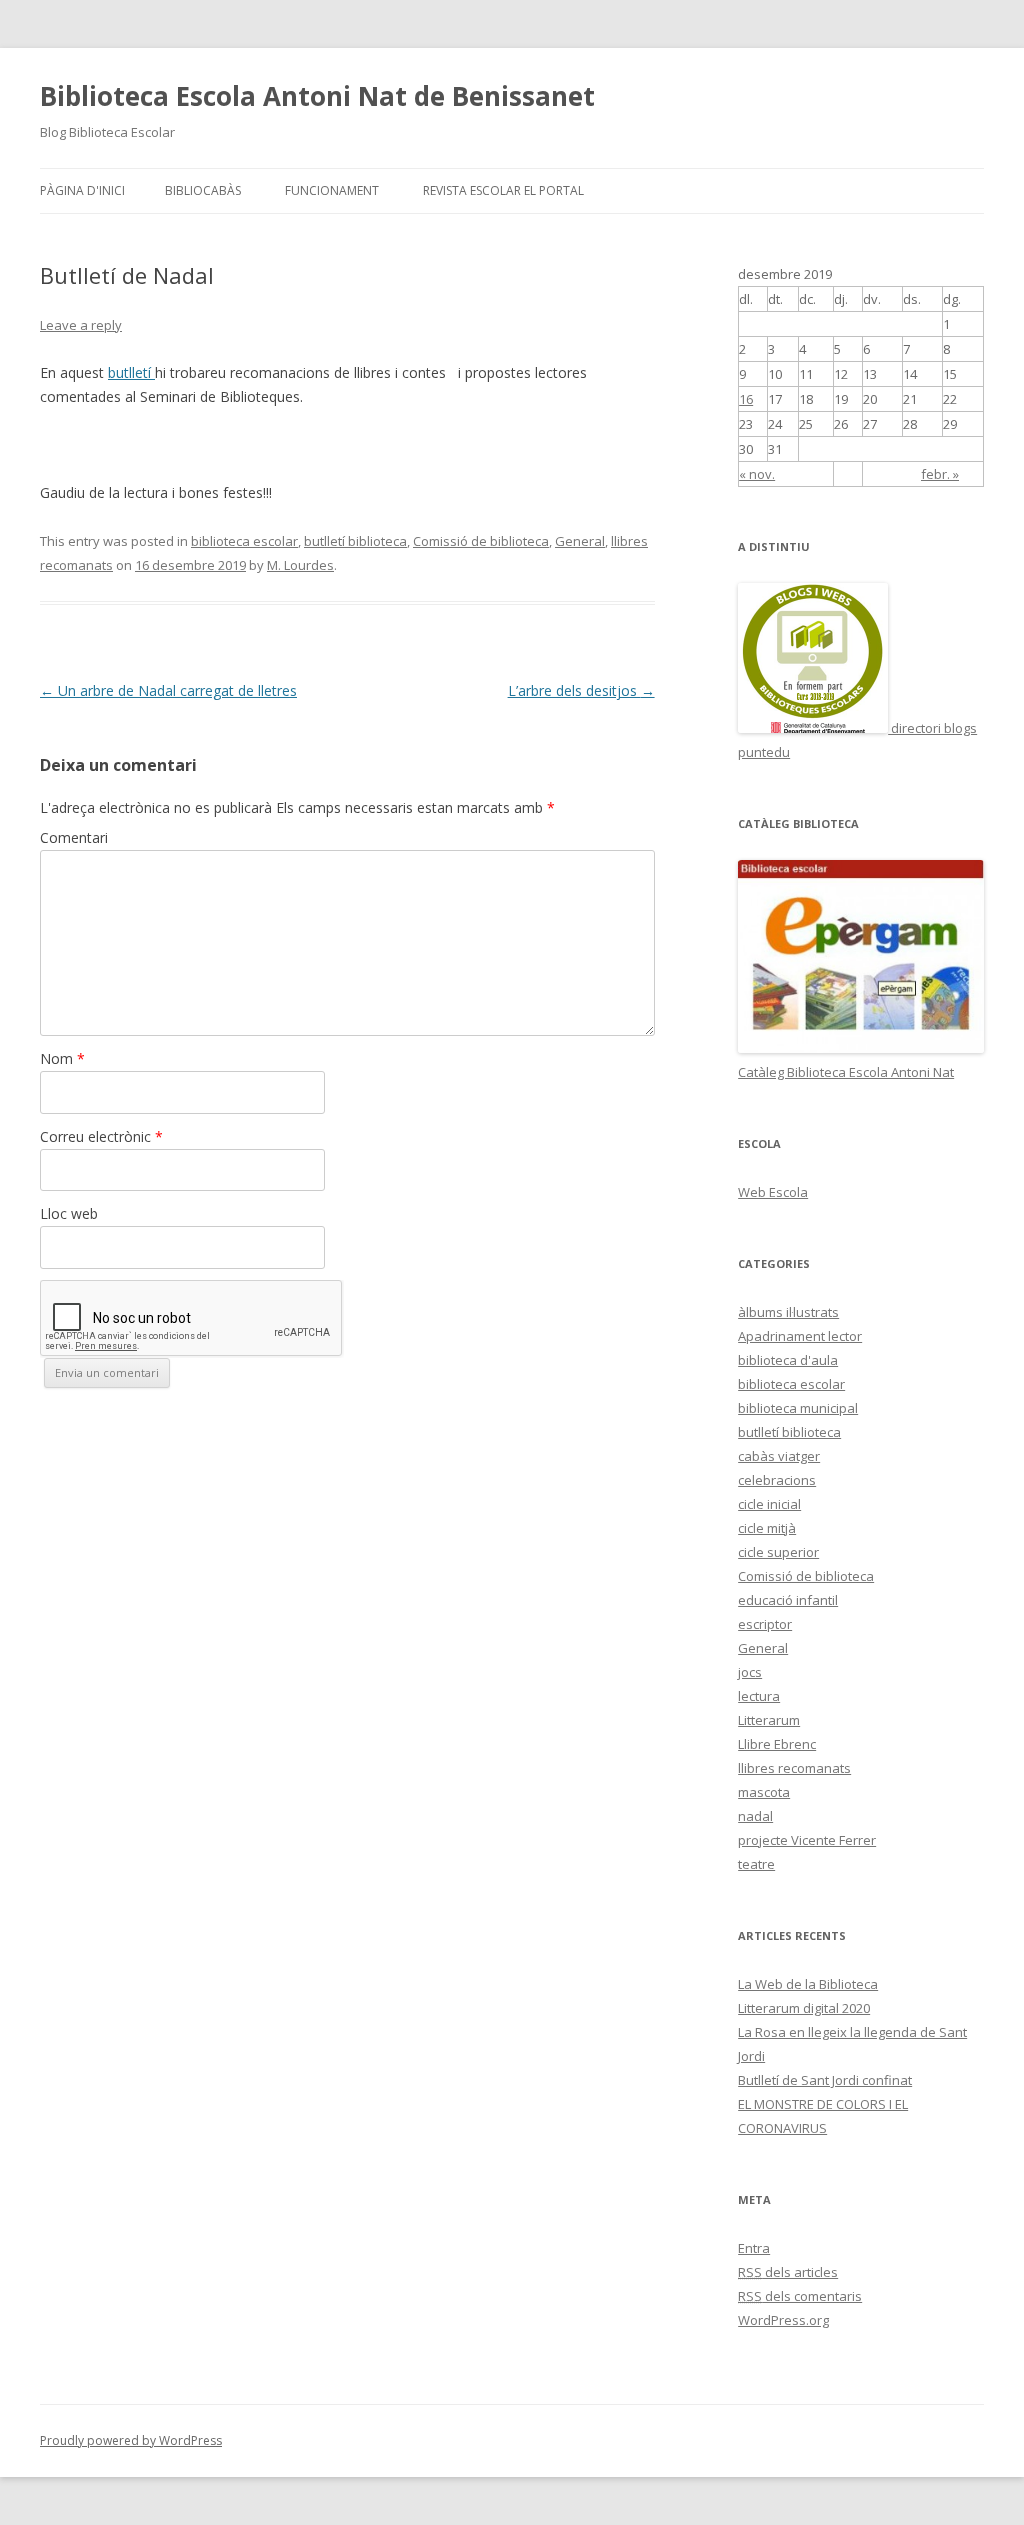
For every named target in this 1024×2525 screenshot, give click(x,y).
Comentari (74, 837)
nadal (755, 1816)
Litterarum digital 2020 (804, 2008)
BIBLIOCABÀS (203, 190)
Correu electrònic (101, 1136)
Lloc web (69, 1213)
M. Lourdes (300, 565)
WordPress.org (783, 2320)
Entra (754, 2248)
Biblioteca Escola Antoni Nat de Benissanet (317, 96)
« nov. (757, 474)
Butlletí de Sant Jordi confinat (825, 2080)
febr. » (940, 474)
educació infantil (788, 1600)
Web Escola (773, 1192)
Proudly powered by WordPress (131, 2440)
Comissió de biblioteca (481, 541)
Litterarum (769, 1720)
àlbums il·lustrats (788, 1312)
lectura (759, 1696)
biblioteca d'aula (788, 1360)
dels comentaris (800, 2296)
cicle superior (778, 1552)
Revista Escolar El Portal (503, 190)
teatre (756, 1864)
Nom (62, 1058)
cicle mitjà (767, 1528)
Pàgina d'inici (82, 190)
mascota (764, 1792)
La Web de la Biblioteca (808, 1984)
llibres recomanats (794, 1768)
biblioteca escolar (244, 541)
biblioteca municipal (798, 1408)
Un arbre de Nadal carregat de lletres (168, 690)
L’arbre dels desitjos (581, 690)
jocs (750, 1672)
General (580, 541)
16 (746, 399)
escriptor (765, 1624)
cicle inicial (769, 1504)
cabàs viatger (779, 1456)
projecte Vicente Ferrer (807, 1840)
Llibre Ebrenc (777, 1744)
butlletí (131, 372)
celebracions (777, 1480)
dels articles (788, 2272)
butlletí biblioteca (355, 541)
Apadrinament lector (800, 1336)
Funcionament (332, 190)
